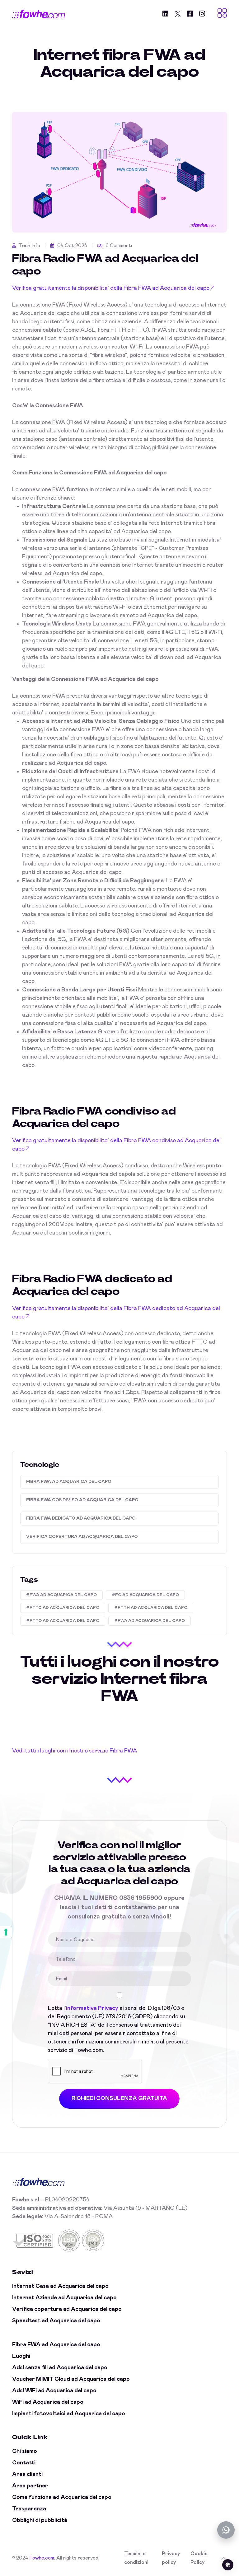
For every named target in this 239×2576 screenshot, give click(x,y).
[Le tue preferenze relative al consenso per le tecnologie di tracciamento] (6, 1932)
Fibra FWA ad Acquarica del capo (69, 1482)
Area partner (30, 2486)
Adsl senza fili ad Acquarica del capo (60, 2368)
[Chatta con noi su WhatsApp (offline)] (226, 2530)
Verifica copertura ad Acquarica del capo (82, 1537)
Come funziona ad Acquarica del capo (62, 2497)
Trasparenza (29, 2509)
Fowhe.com (42, 2558)
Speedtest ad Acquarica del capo (56, 2321)
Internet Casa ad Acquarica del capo (60, 2286)
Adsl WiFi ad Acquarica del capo (54, 2391)
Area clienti (27, 2474)
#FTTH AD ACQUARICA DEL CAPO (151, 1608)
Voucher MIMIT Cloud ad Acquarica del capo (71, 2379)
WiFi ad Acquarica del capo (48, 2402)
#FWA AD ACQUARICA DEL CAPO (61, 1595)
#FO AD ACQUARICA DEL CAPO (145, 1595)
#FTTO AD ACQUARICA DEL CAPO (63, 1621)
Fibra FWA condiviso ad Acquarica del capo (82, 1500)
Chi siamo (25, 2451)
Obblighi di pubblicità (40, 2520)
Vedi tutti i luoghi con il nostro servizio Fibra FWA (75, 1751)
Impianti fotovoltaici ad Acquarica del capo (69, 2414)
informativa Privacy (92, 2008)
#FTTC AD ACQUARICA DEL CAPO (63, 1608)
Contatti (24, 2463)
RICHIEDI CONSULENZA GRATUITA (119, 2098)
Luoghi (21, 2356)
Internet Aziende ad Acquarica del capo (64, 2298)
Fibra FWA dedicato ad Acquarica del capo (81, 1518)
